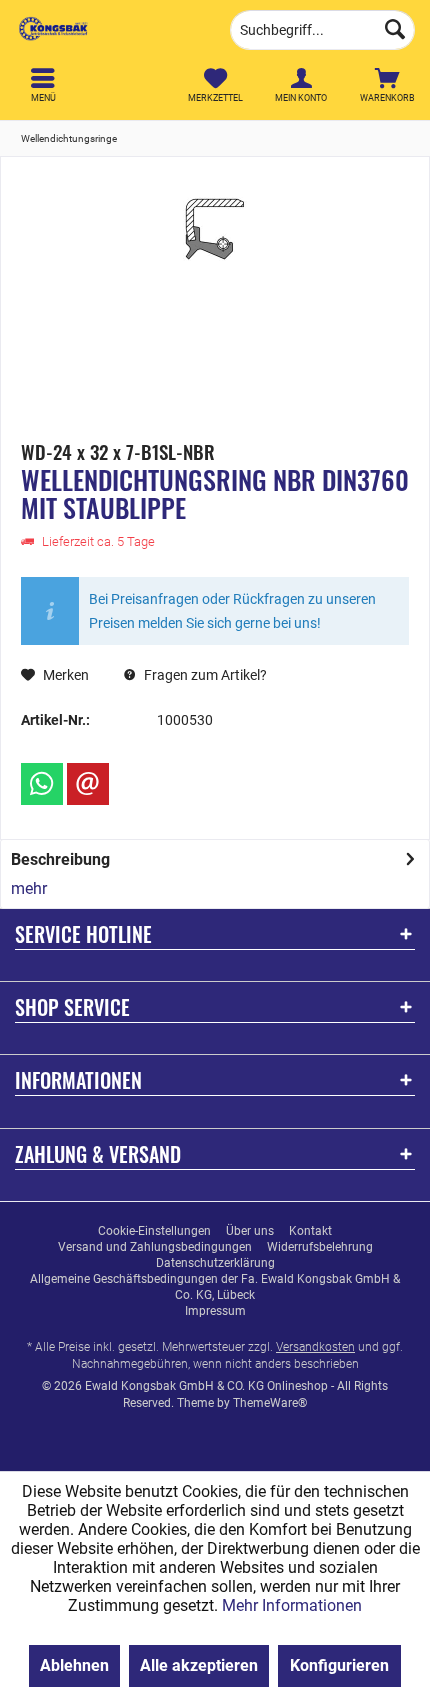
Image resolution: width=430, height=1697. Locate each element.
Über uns (250, 1231)
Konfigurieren (339, 1665)
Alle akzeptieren (199, 1665)
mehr (29, 888)
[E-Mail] (88, 784)
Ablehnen (74, 1665)
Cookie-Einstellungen (154, 1231)
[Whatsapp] (42, 784)
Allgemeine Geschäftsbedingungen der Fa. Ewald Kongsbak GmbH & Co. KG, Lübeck (215, 1287)
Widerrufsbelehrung (320, 1247)
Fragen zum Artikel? (204, 675)
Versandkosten (315, 1347)
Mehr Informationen (292, 1605)
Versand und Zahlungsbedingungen (155, 1247)
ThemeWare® (270, 1403)
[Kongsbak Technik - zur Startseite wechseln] (107, 30)
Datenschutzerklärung (215, 1263)
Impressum (215, 1311)
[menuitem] (387, 85)
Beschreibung (60, 859)
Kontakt (310, 1231)
